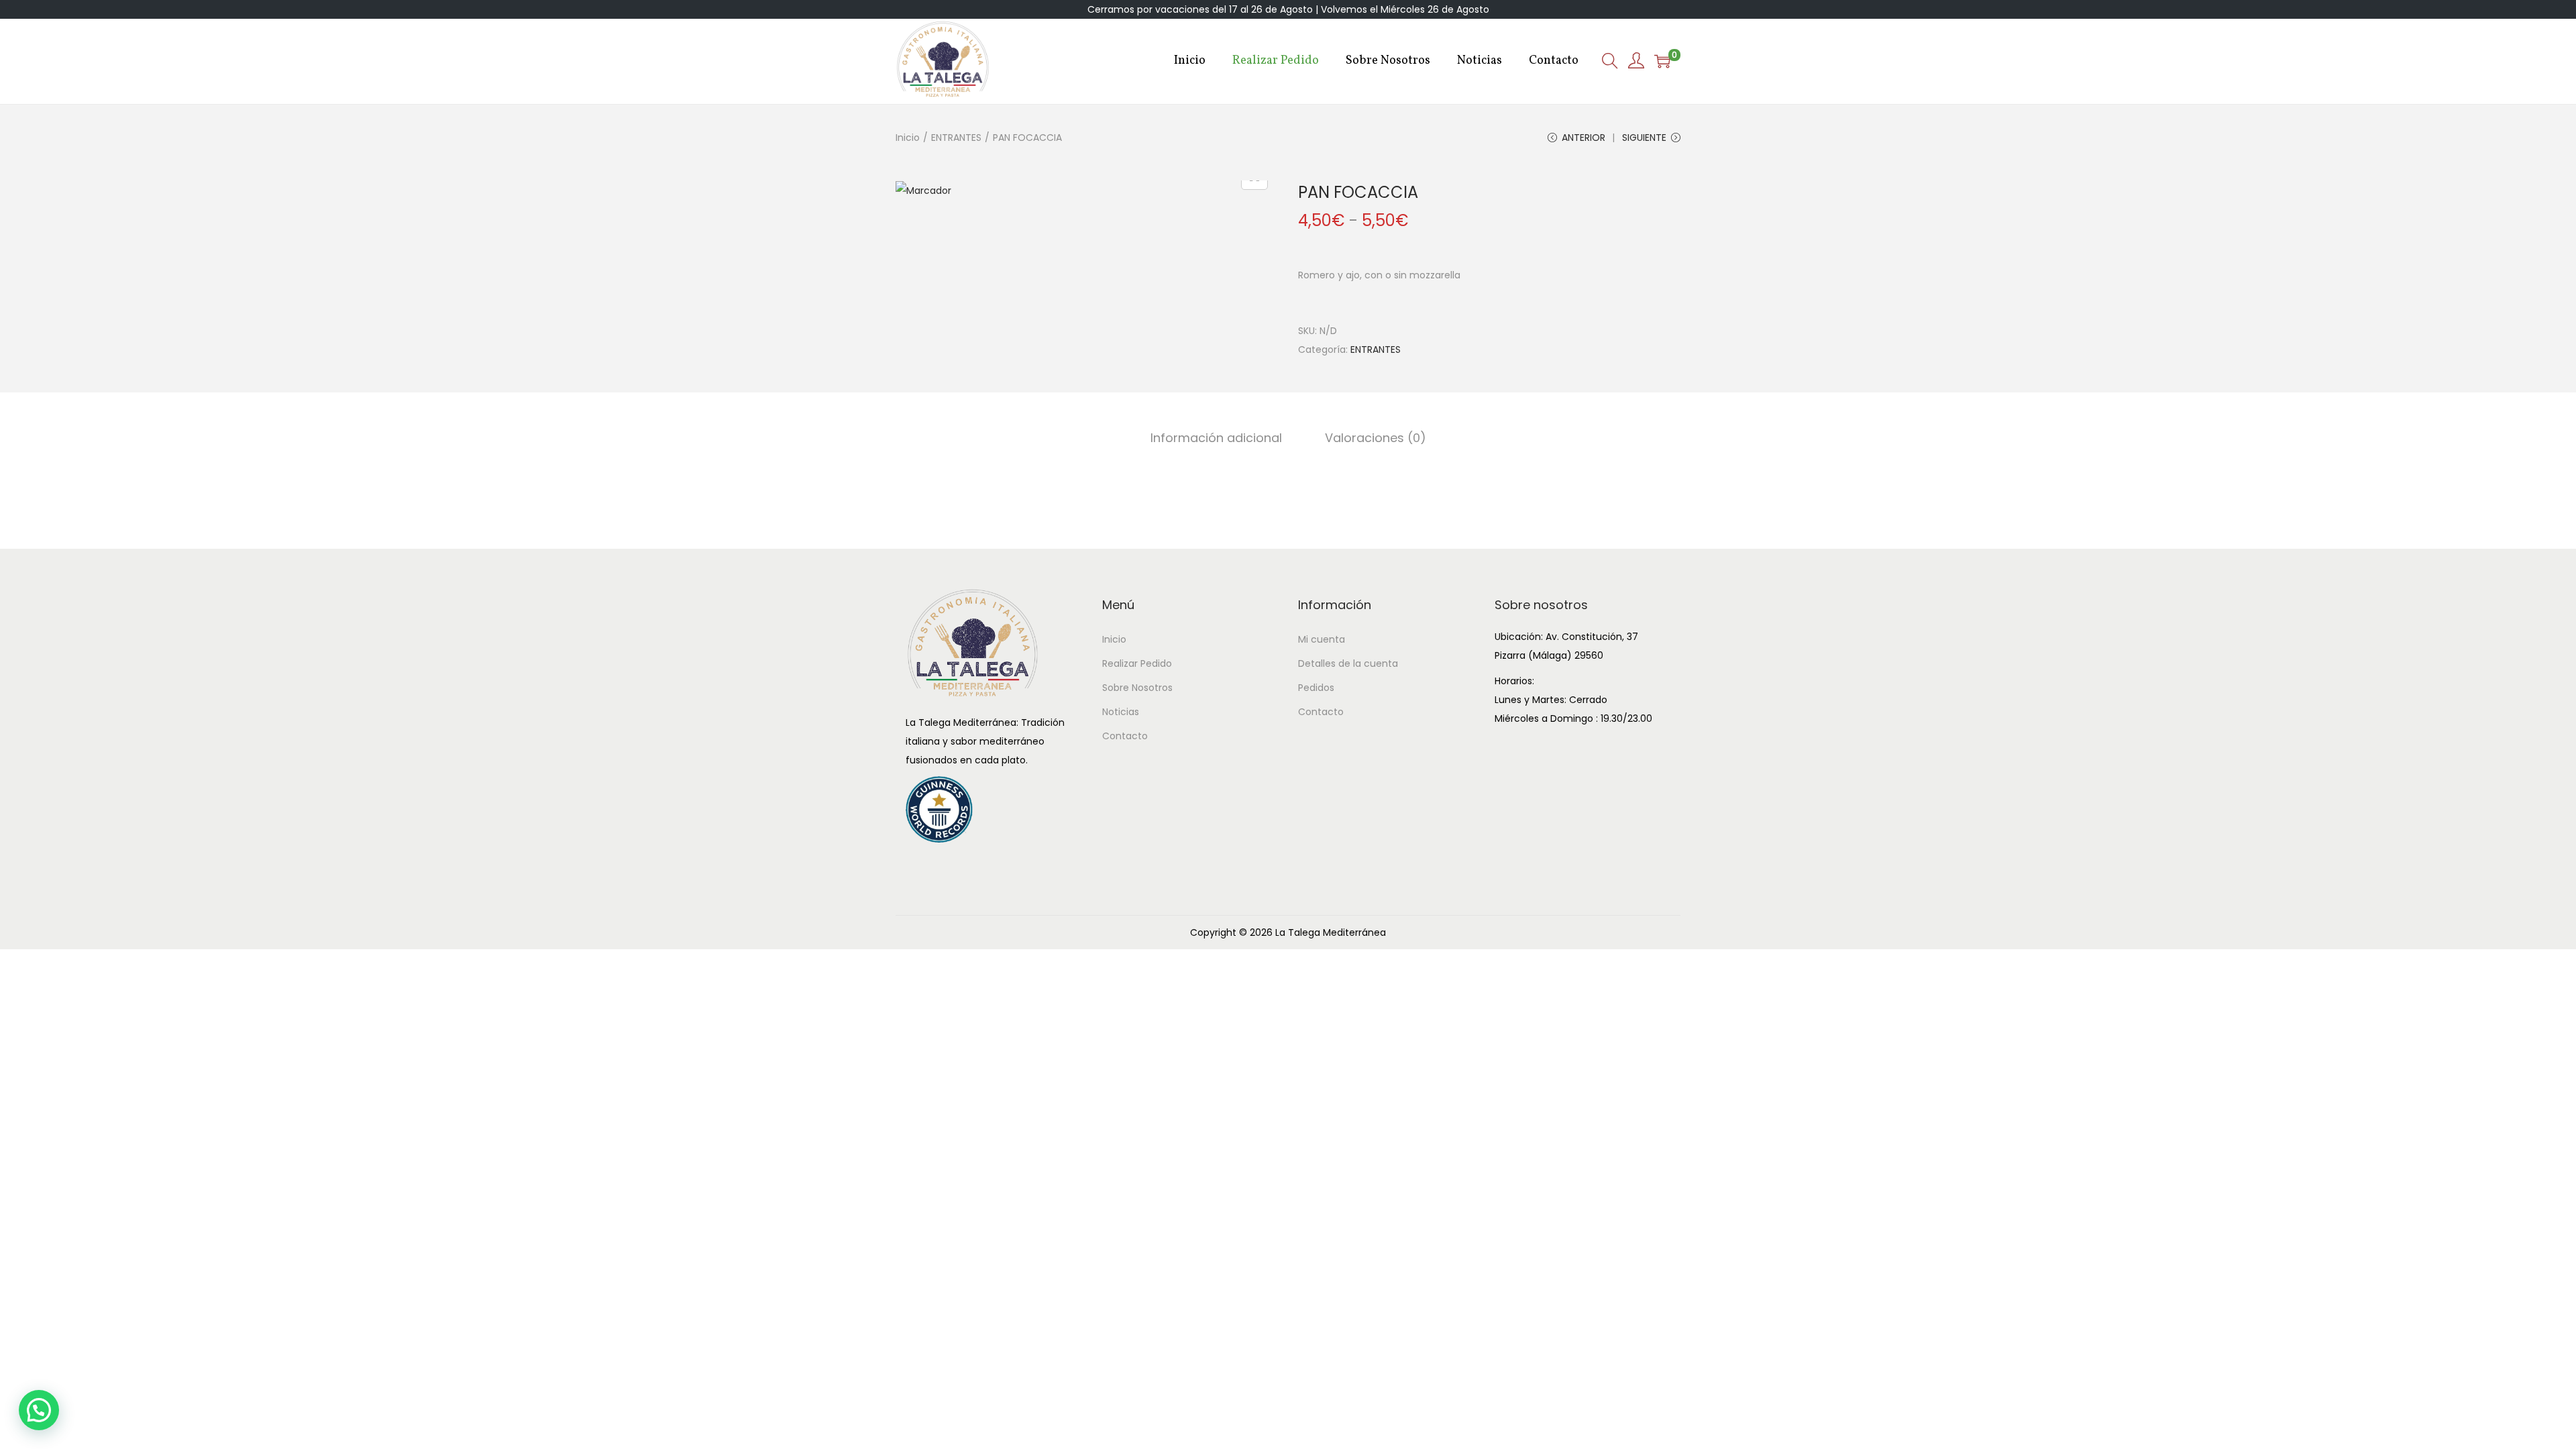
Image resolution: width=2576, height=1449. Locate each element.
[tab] (1216, 438)
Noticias (1121, 712)
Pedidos (1316, 688)
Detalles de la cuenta (1348, 663)
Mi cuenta (1322, 639)
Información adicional (1216, 438)
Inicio (908, 138)
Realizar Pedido (1137, 663)
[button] (39, 1410)
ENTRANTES (956, 138)
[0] (1662, 61)
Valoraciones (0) (1376, 438)
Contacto (1125, 736)
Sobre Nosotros (1137, 688)
